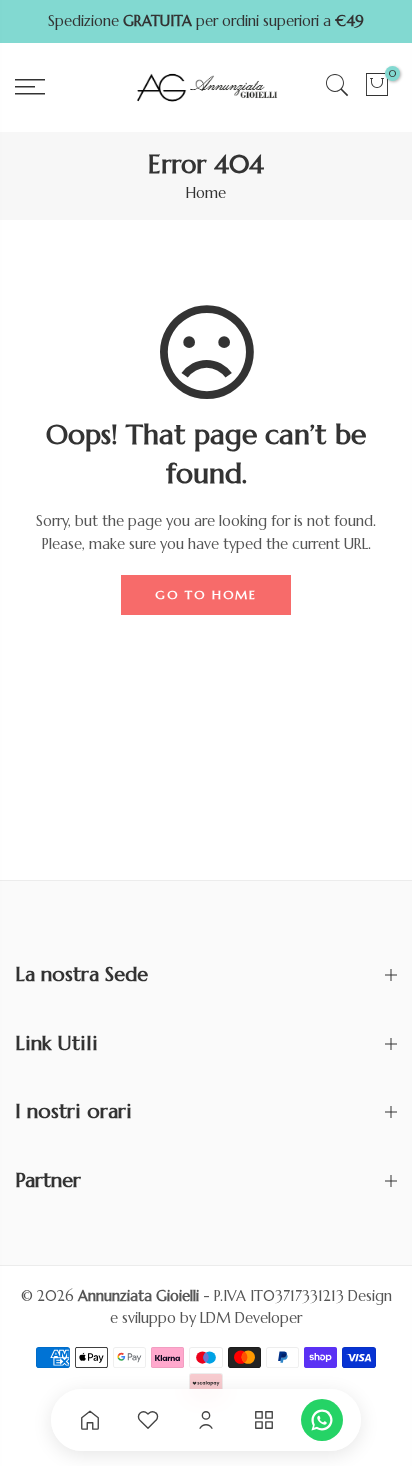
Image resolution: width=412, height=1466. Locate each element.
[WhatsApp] (322, 1420)
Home (206, 193)
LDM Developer (251, 1318)
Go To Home (206, 594)
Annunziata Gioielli (138, 1296)
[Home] (90, 1420)
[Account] (206, 1420)
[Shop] (264, 1420)
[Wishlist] (148, 1420)
